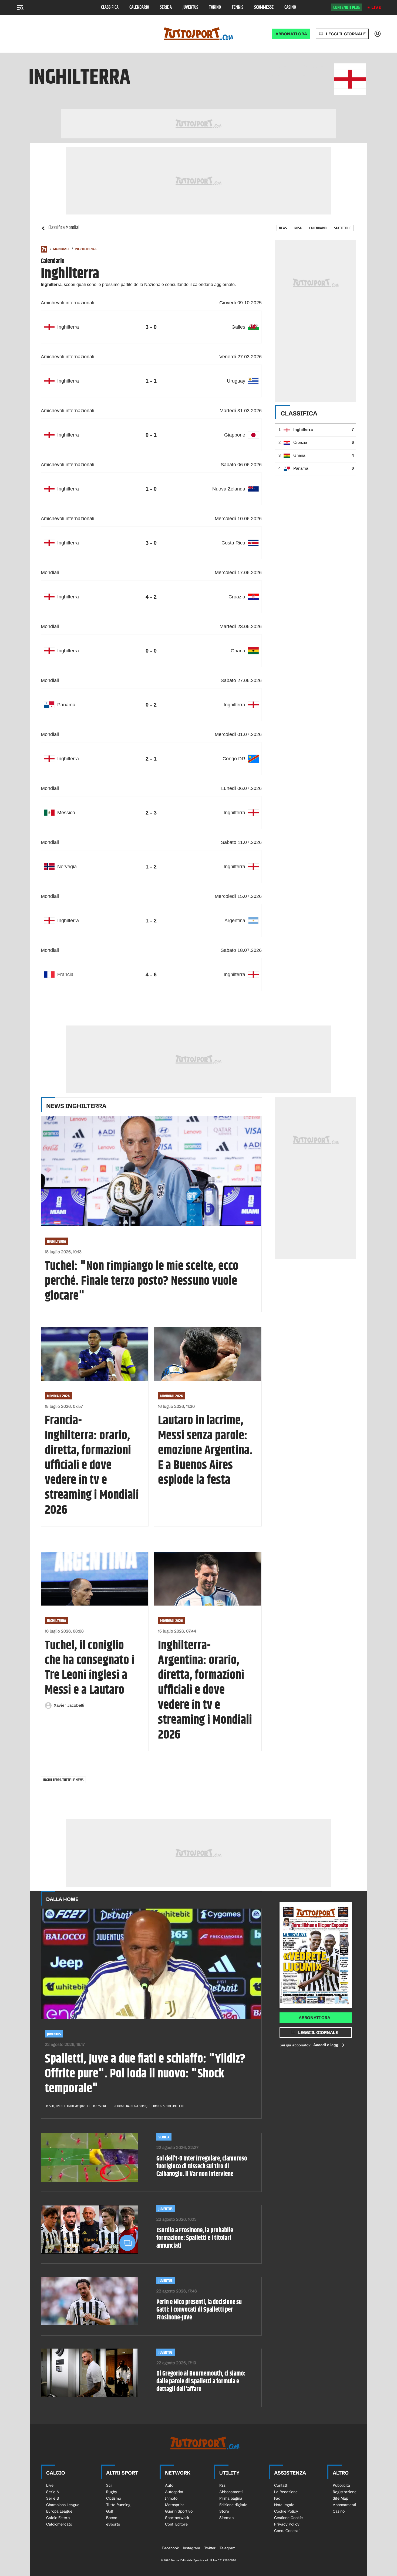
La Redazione (286, 2492)
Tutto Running (118, 2505)
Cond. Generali (287, 2531)
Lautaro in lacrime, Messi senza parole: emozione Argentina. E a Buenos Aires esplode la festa (205, 1451)
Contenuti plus (346, 8)
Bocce (112, 2518)
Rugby (112, 2492)
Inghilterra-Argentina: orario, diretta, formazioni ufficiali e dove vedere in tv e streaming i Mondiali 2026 (205, 1691)
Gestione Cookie (288, 2518)
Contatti (281, 2485)
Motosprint (174, 2505)
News (283, 228)
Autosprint (174, 2492)
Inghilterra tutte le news (63, 1780)
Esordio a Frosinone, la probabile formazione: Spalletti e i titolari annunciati (195, 2238)
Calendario (139, 7)
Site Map (340, 2498)
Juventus (190, 7)
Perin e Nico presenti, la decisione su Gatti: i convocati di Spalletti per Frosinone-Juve (199, 2310)
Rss (222, 2485)
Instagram (191, 2548)
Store (224, 2511)
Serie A (166, 7)
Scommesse (264, 7)
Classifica (110, 7)
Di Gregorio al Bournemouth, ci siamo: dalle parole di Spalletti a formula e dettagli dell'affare (201, 2381)
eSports (113, 2524)
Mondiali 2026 (58, 1396)
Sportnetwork (177, 2518)
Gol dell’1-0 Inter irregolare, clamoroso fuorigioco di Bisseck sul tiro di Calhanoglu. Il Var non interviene (202, 2166)
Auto (169, 2485)
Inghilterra (86, 249)
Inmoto (171, 2498)
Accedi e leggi (326, 2045)
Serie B (53, 2498)
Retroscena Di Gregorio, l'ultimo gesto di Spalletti (149, 2106)
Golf (110, 2511)
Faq (277, 2498)
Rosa (298, 228)
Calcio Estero (58, 2518)
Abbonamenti (231, 2492)
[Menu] (20, 8)
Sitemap (226, 2518)
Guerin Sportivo (179, 2511)
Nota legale (284, 2505)
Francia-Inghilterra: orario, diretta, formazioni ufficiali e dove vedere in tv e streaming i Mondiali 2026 (92, 1466)
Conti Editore (176, 2524)
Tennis (238, 7)
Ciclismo (114, 2498)
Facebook (170, 2548)
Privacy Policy (287, 2524)
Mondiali (61, 249)
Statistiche (343, 228)
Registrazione (345, 2492)
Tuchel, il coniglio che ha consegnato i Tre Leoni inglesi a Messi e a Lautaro (90, 1668)
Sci (109, 2485)
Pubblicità (341, 2485)
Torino (215, 7)
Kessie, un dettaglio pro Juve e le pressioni (76, 2106)
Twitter (210, 2548)
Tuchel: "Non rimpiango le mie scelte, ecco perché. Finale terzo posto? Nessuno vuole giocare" (142, 1282)
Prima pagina (231, 2498)
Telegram (228, 2548)
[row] (151, 327)
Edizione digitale (233, 2505)
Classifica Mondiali (64, 228)
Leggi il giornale (346, 34)
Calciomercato (59, 2524)
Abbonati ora (314, 2018)
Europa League (59, 2511)
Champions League (63, 2505)
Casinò (290, 7)
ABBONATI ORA (291, 34)
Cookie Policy (286, 2511)
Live (376, 7)
